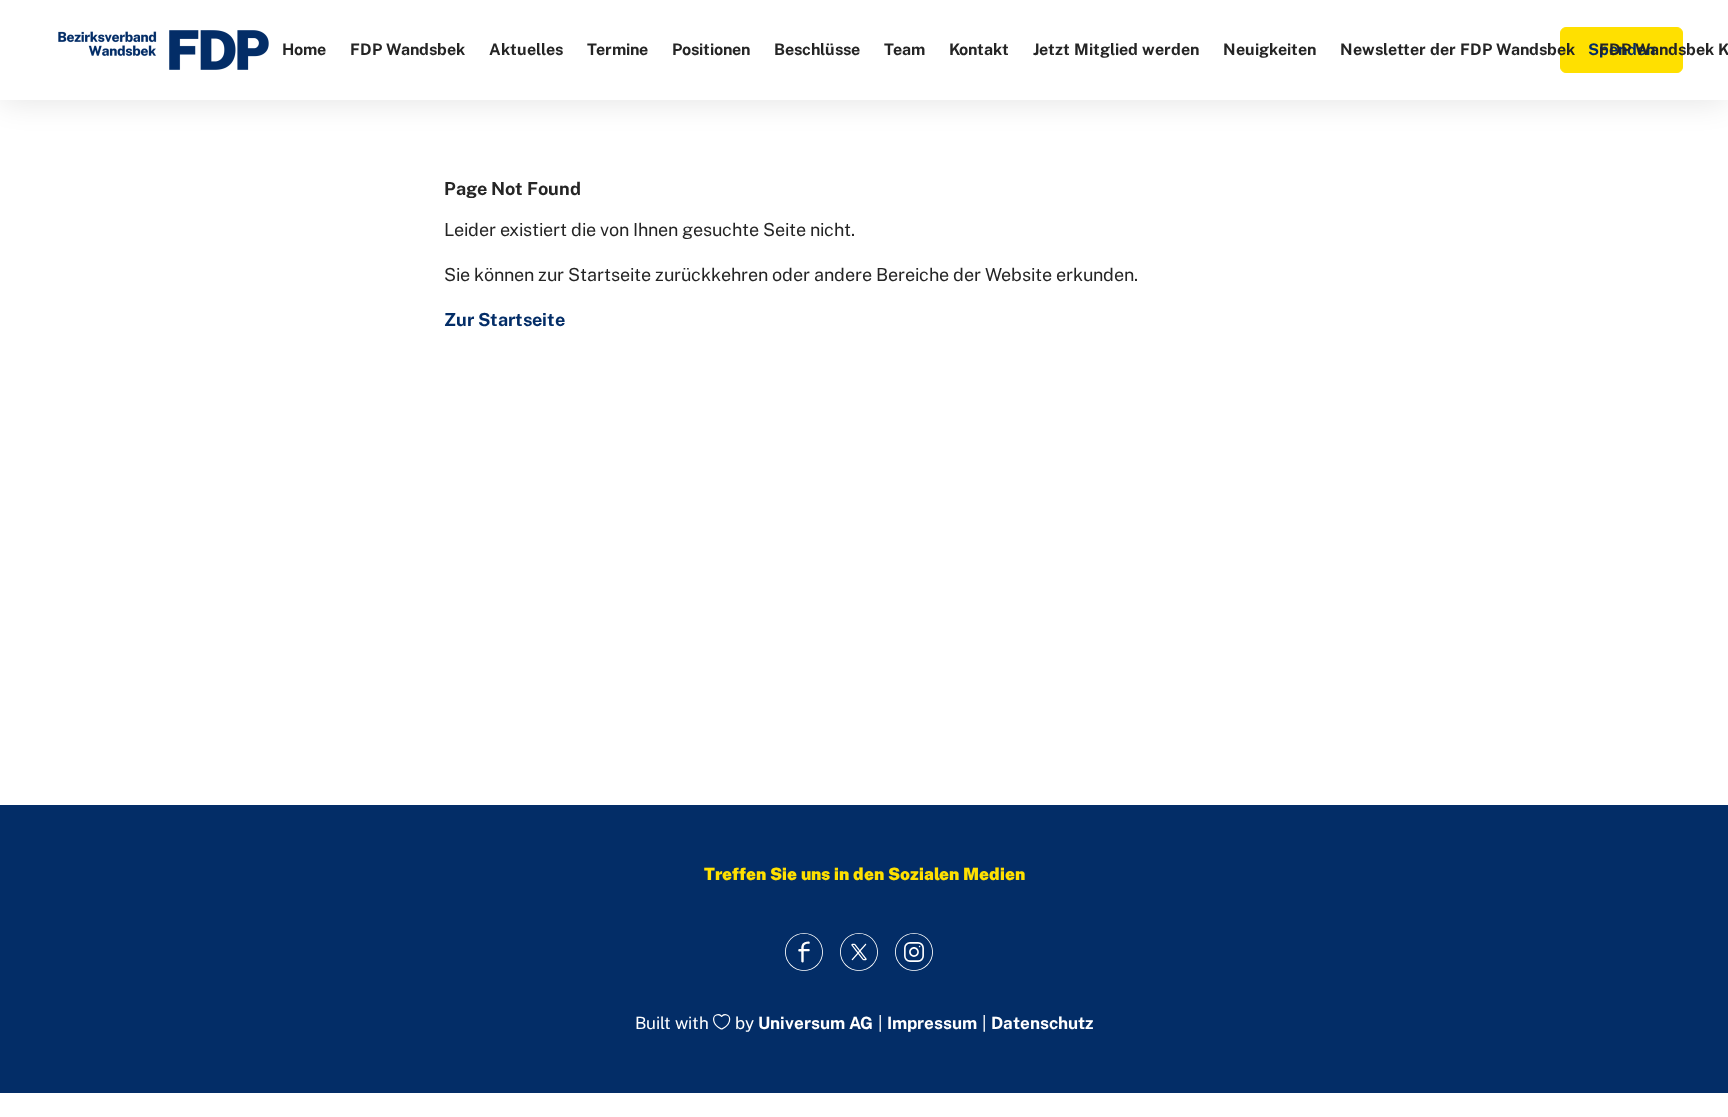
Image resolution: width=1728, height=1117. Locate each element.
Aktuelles (526, 49)
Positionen (711, 49)
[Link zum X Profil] (859, 951)
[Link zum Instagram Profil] (914, 951)
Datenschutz (1042, 1023)
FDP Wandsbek (407, 49)
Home (304, 49)
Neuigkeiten (1269, 49)
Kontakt (979, 49)
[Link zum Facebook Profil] (804, 951)
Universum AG (815, 1024)
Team (904, 49)
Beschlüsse (817, 49)
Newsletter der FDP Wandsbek (1457, 49)
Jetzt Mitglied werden (1116, 49)
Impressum (932, 1023)
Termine (617, 49)
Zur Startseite (504, 319)
